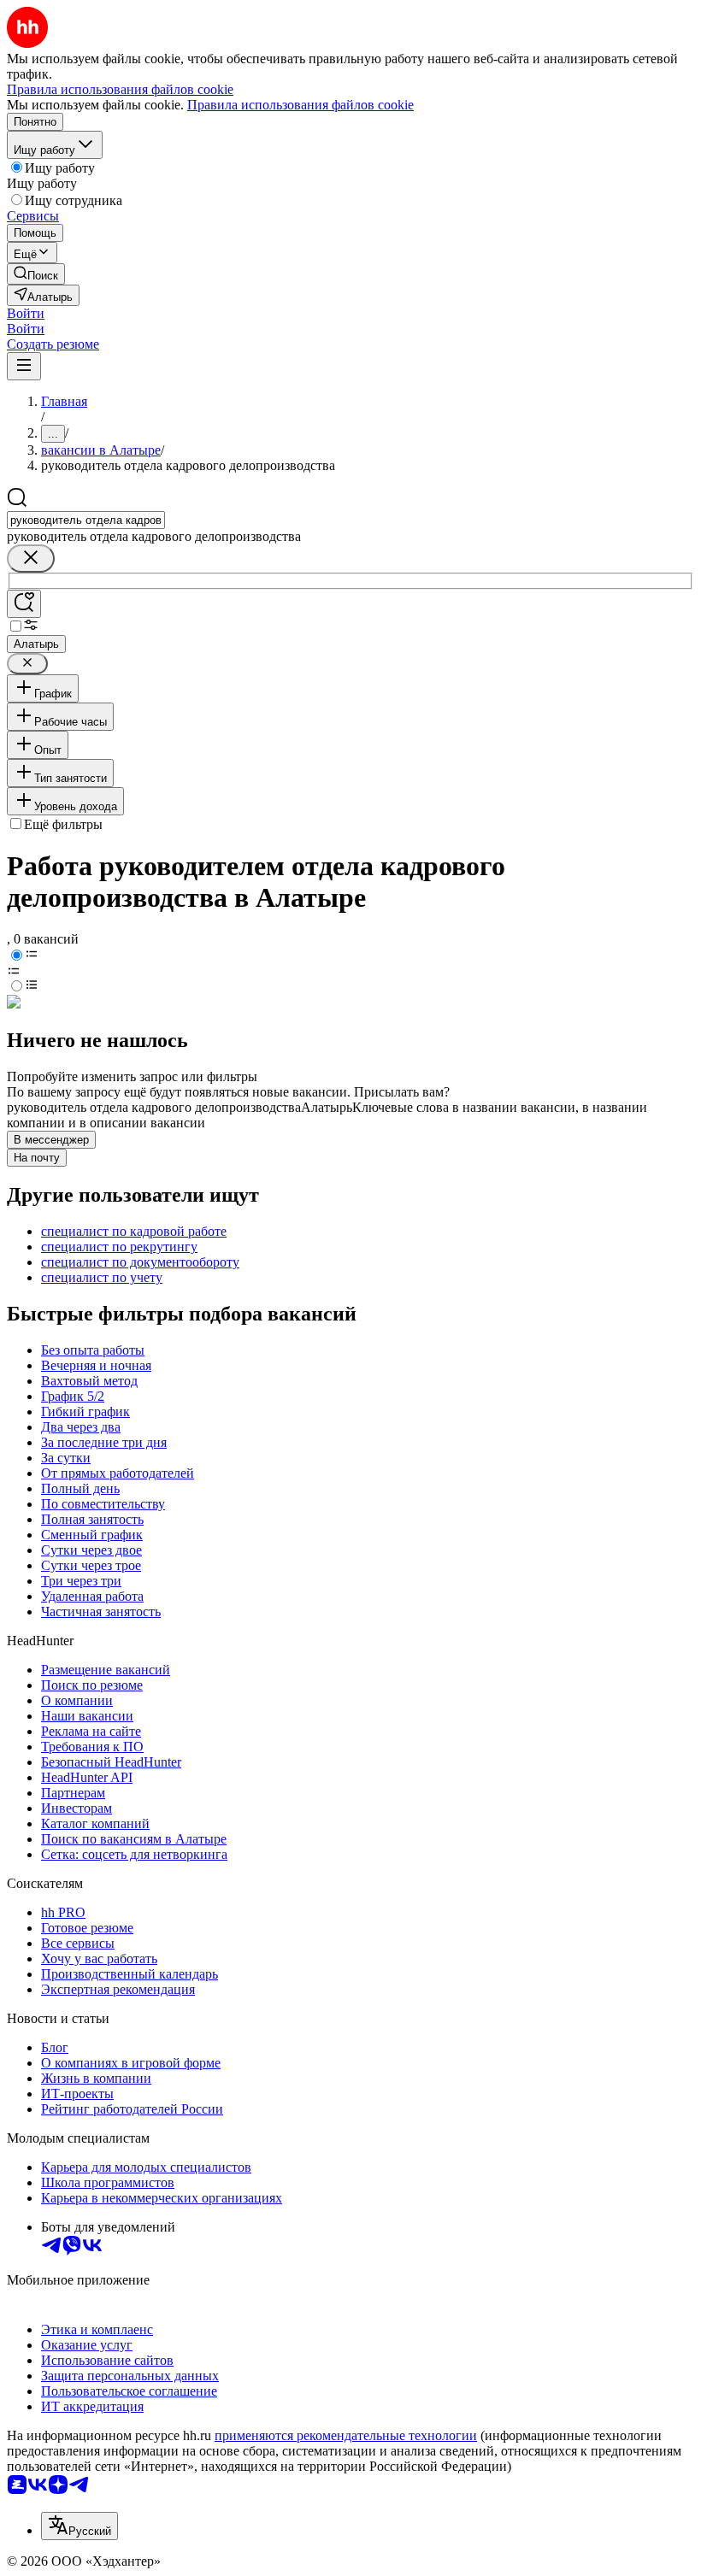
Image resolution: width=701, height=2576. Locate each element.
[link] (36, 274)
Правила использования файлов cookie (300, 105)
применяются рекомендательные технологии (346, 2435)
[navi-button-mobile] (24, 366)
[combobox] (86, 520)
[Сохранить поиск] (24, 604)
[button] (26, 313)
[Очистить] (31, 559)
